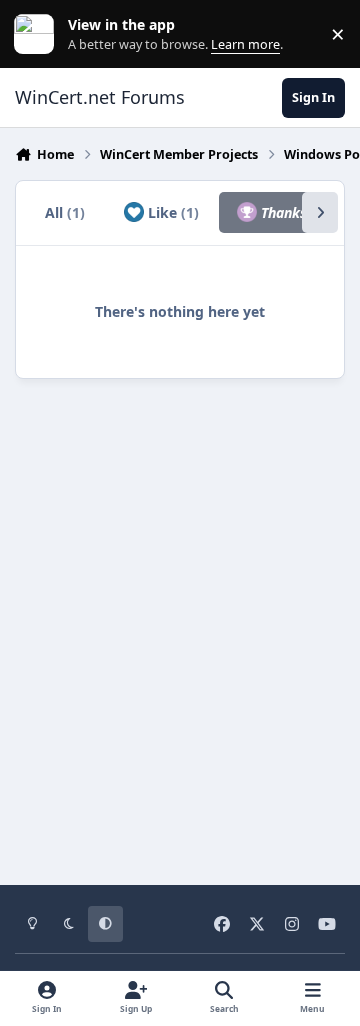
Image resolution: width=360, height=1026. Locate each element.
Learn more (38, 34)
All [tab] (65, 212)
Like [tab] (171, 212)
